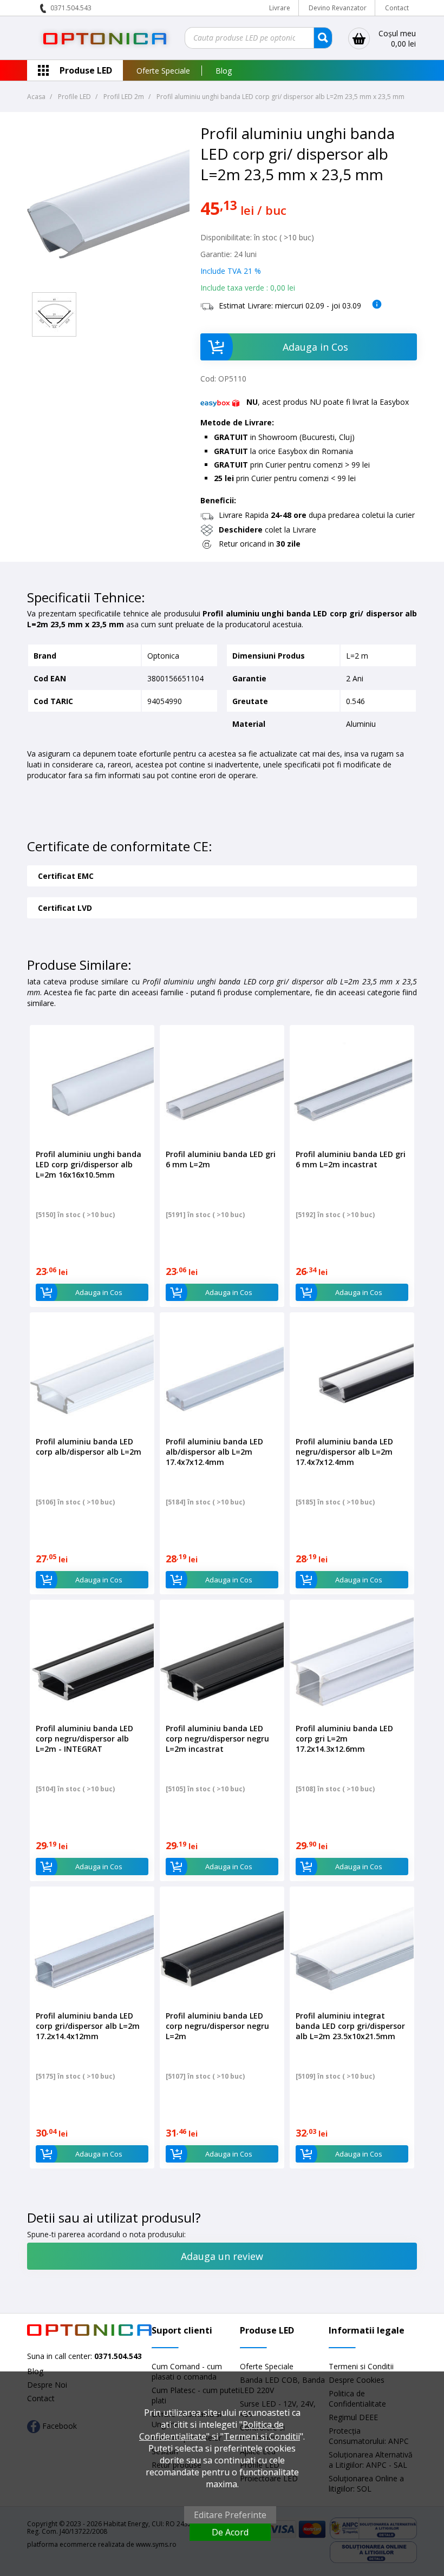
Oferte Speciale (163, 71)
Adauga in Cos (315, 347)
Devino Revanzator (338, 8)
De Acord (230, 2532)
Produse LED (86, 70)
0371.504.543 (71, 8)
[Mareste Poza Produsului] (108, 282)
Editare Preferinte (230, 2515)
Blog (224, 71)
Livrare (280, 8)
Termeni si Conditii (361, 2366)
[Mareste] (54, 314)
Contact (397, 8)
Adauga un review (222, 2256)
